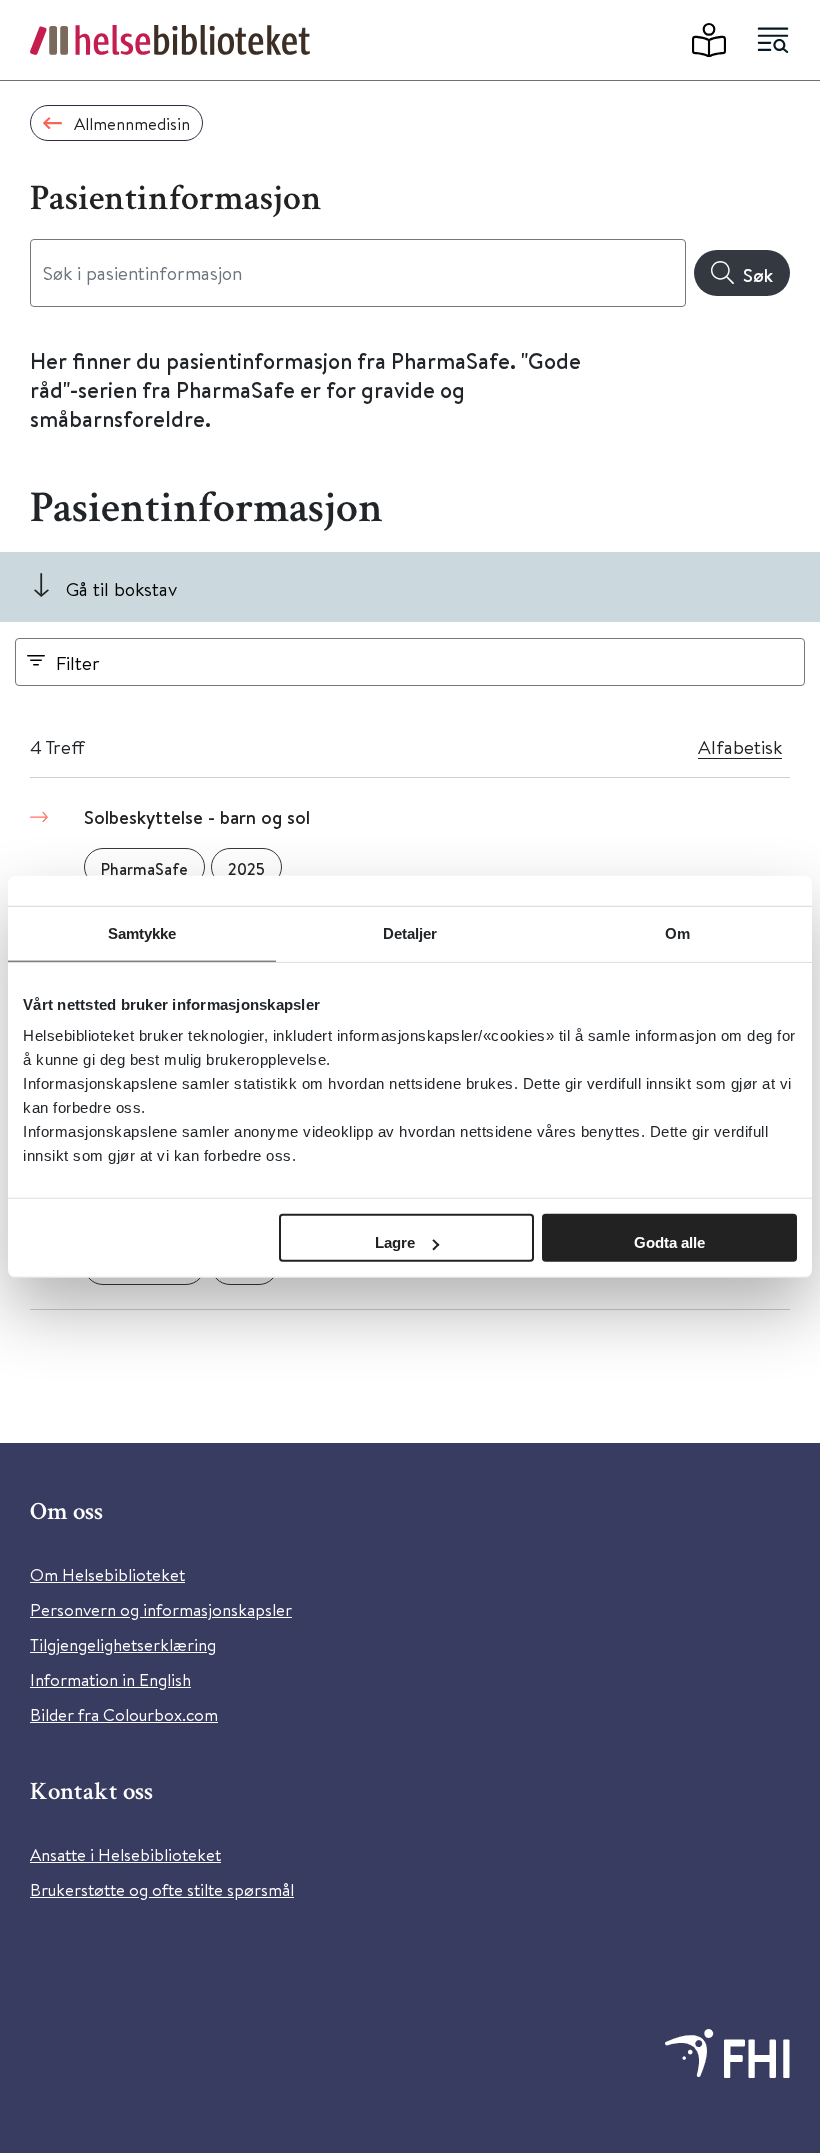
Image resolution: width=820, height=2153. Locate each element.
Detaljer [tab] (410, 932)
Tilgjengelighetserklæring (123, 1644)
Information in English (110, 1679)
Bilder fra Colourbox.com (124, 1714)
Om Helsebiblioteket (107, 1574)
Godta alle (669, 1242)
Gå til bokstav (121, 588)
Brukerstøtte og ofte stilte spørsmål (162, 1889)
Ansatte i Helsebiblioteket (125, 1854)
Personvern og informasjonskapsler (161, 1609)
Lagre (395, 1242)
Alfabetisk (740, 746)
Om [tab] (677, 932)
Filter (78, 662)
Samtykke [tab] (142, 932)
